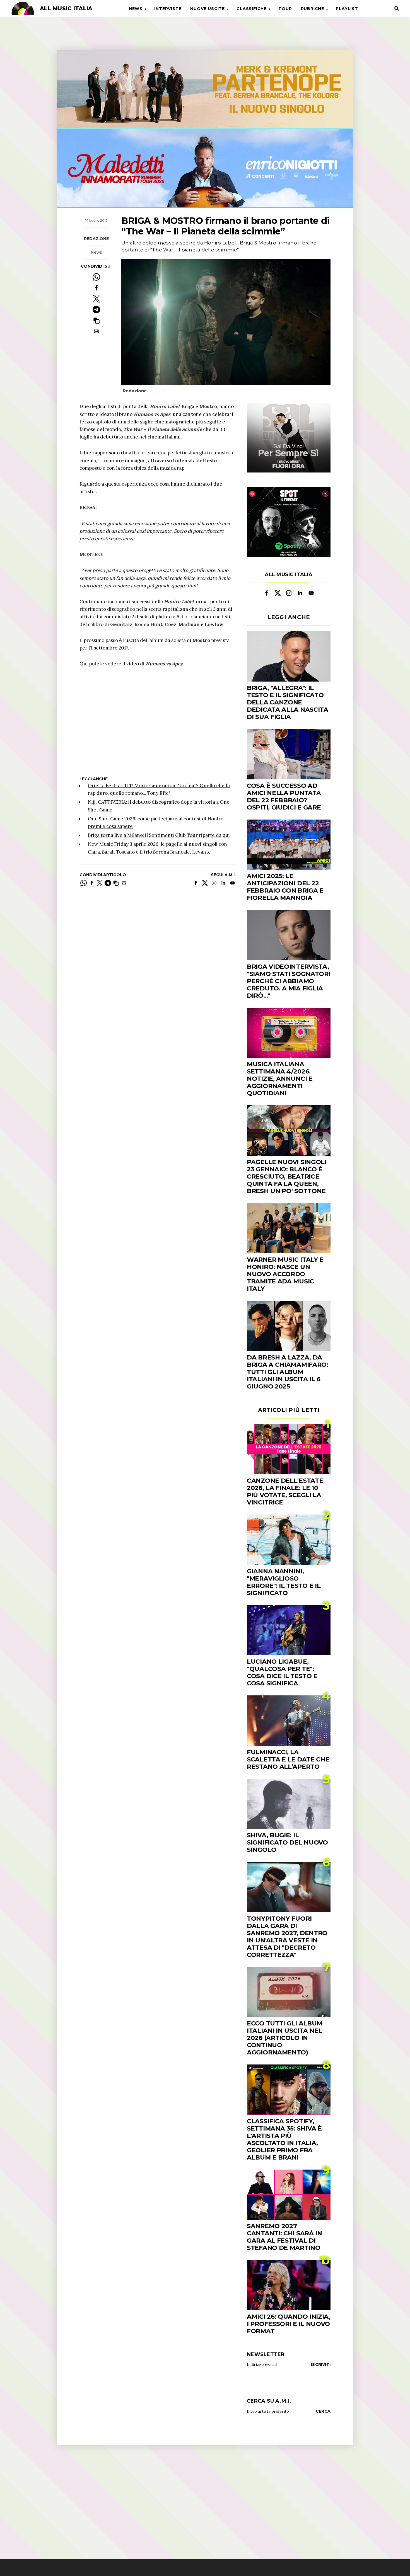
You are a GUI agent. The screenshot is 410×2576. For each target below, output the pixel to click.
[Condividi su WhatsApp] (96, 277)
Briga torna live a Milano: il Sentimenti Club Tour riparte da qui (159, 835)
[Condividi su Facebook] (96, 288)
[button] (96, 320)
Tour (285, 9)
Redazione (96, 239)
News (136, 9)
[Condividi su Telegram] (96, 310)
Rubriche (313, 9)
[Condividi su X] (96, 299)
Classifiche (252, 9)
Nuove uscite (208, 9)
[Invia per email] (96, 331)
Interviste (168, 9)
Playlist (347, 9)
